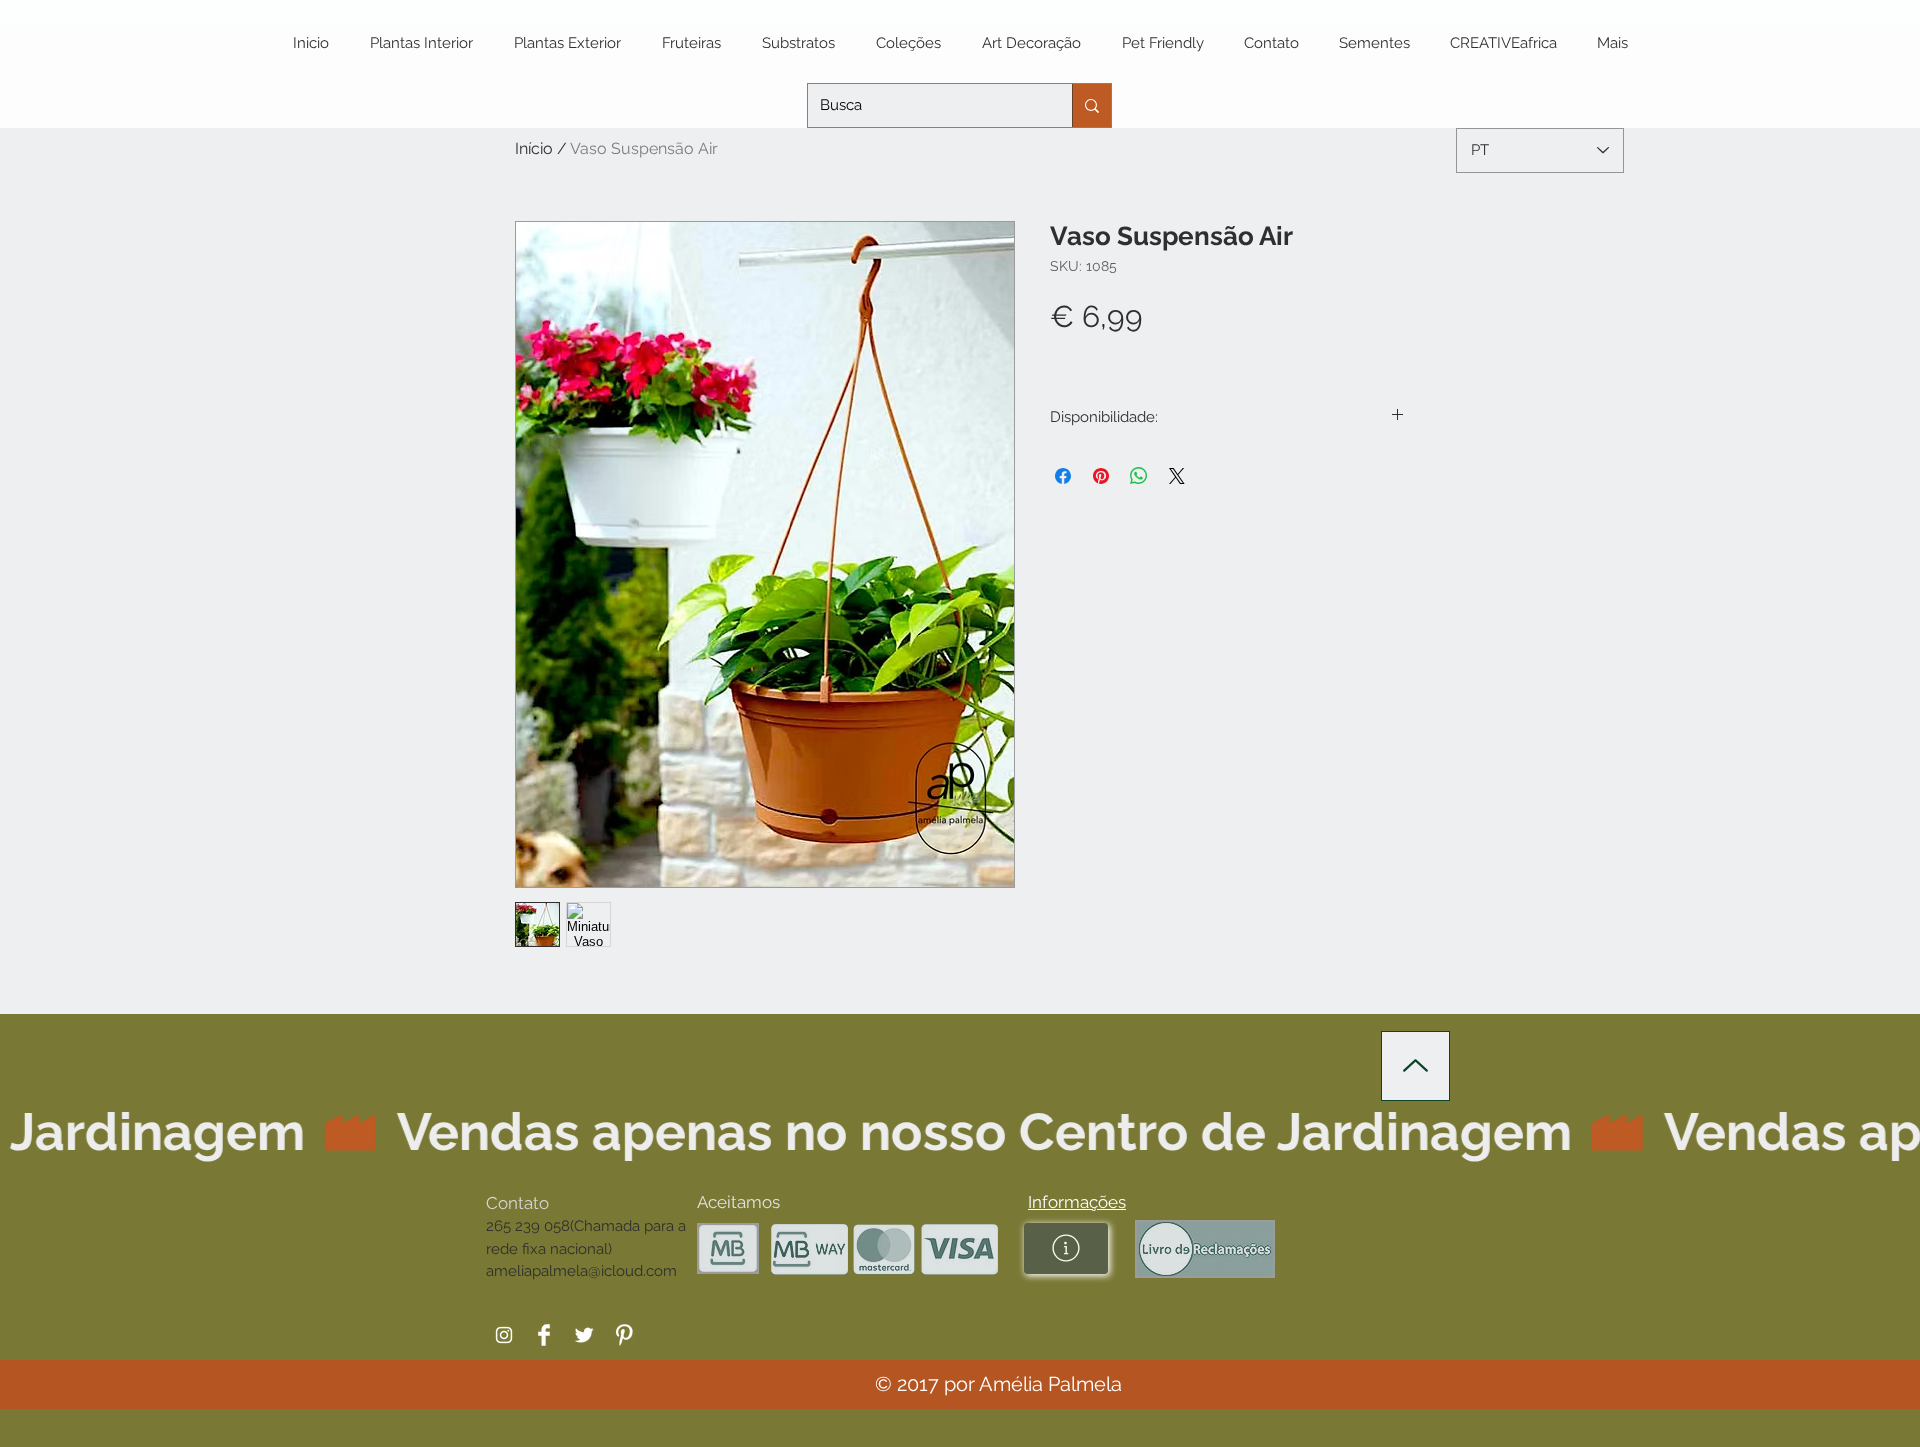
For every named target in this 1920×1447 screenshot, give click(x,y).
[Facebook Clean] (544, 1335)
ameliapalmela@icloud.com (581, 1271)
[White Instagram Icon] (504, 1335)
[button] (1077, 1202)
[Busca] (1091, 105)
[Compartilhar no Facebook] (1063, 476)
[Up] (1415, 1066)
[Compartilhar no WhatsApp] (1139, 476)
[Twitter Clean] (584, 1335)
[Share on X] (1177, 476)
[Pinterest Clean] (624, 1335)
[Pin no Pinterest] (1101, 476)
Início (534, 148)
